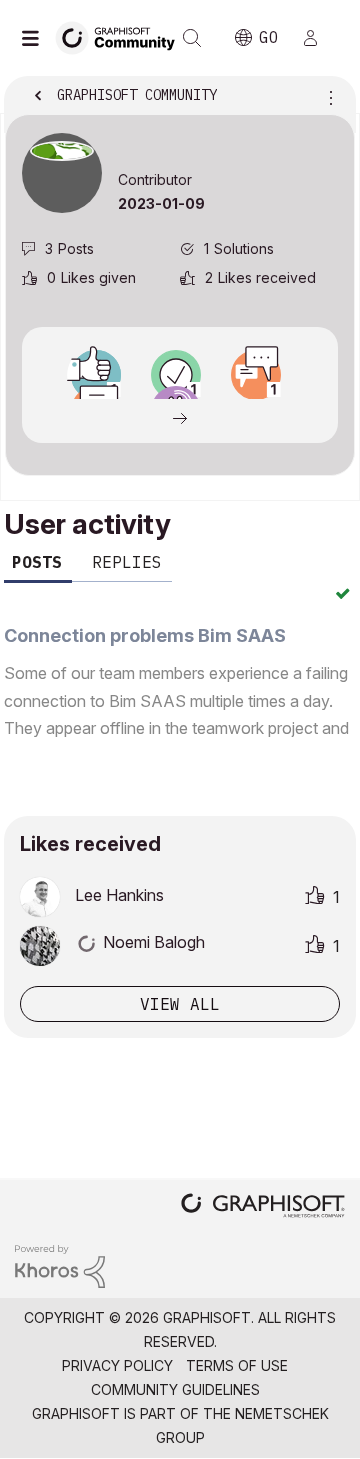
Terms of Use (237, 1365)
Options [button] (327, 97)
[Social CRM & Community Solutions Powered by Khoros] (60, 1264)
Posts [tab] (37, 562)
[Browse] (35, 38)
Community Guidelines (175, 1389)
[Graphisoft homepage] (263, 1207)
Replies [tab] (127, 562)
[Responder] (256, 375)
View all (180, 1004)
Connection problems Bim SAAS (145, 635)
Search (192, 38)
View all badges (180, 417)
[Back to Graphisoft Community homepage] (122, 36)
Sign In (319, 38)
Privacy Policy (117, 1365)
